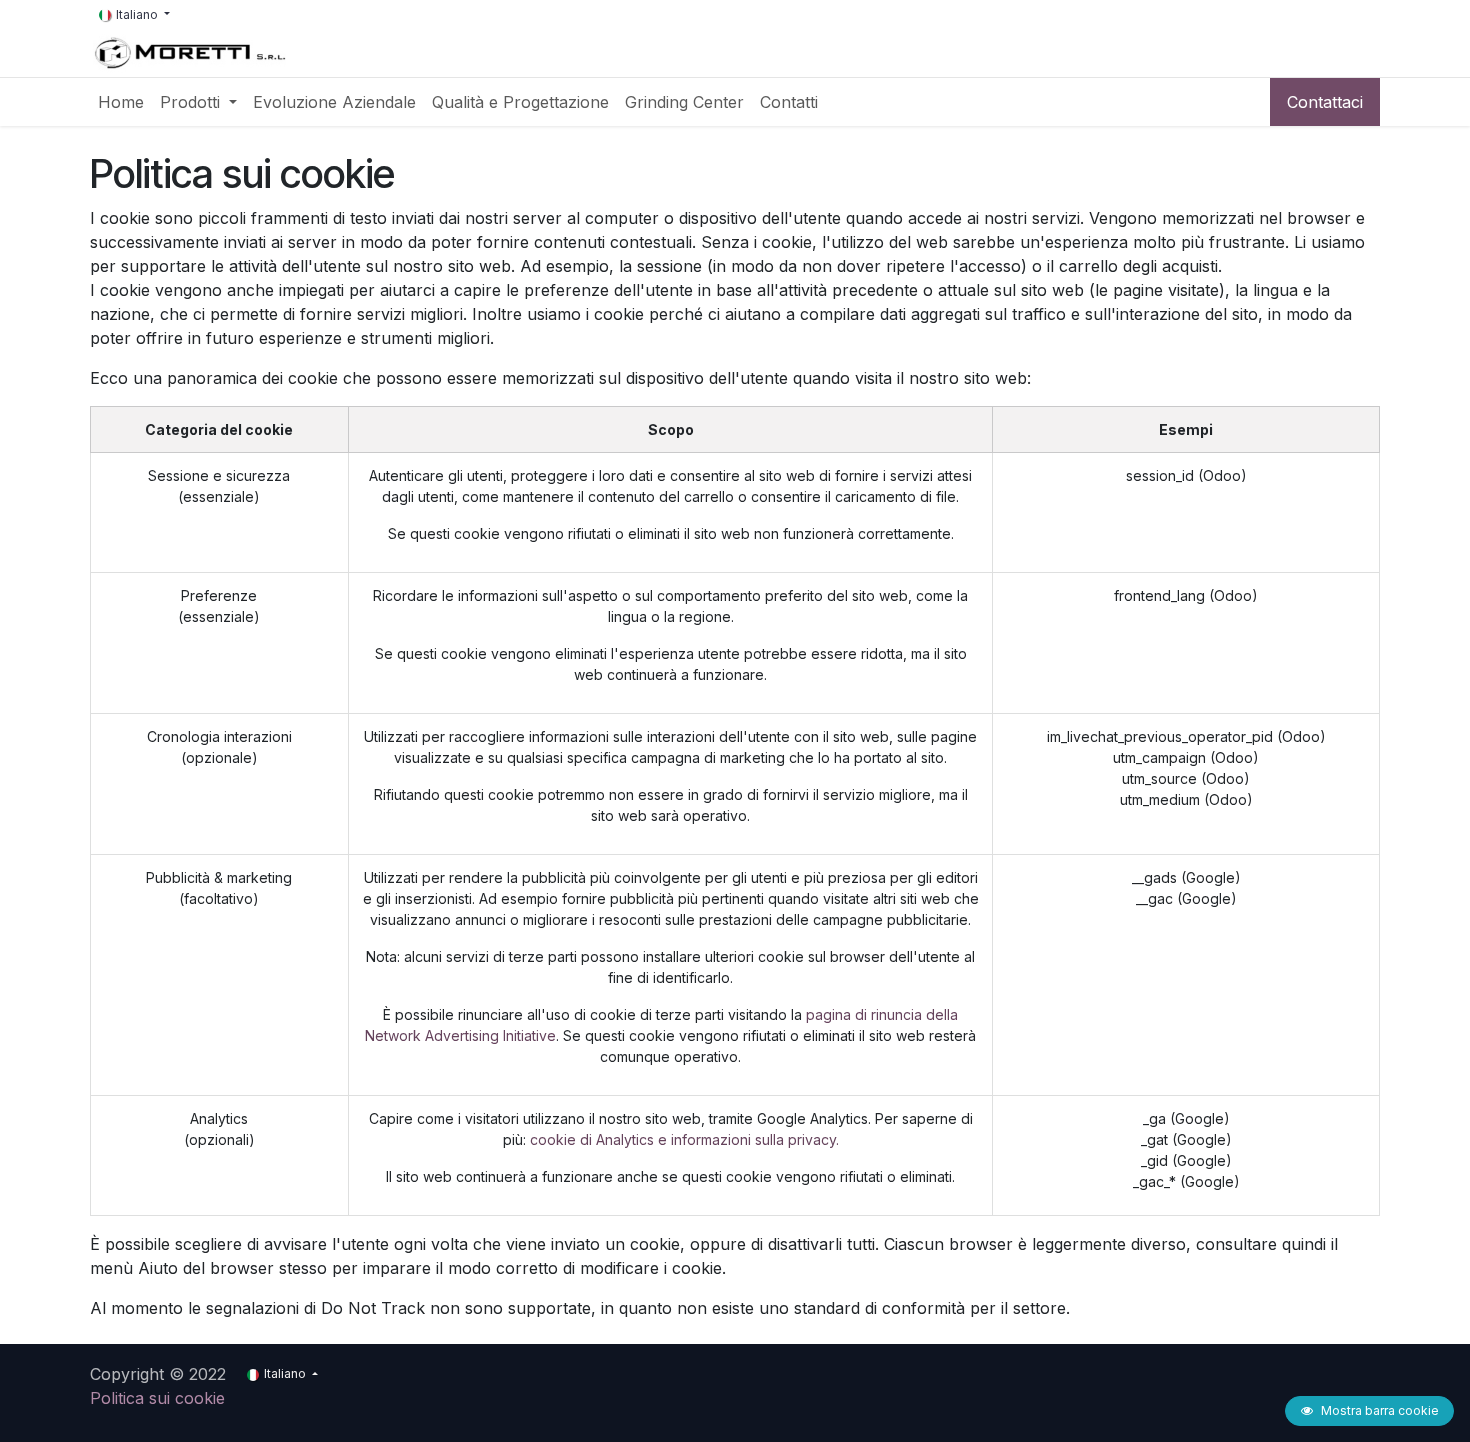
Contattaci (1325, 102)
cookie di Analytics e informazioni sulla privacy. (684, 1139)
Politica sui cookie (157, 1398)
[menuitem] (121, 102)
